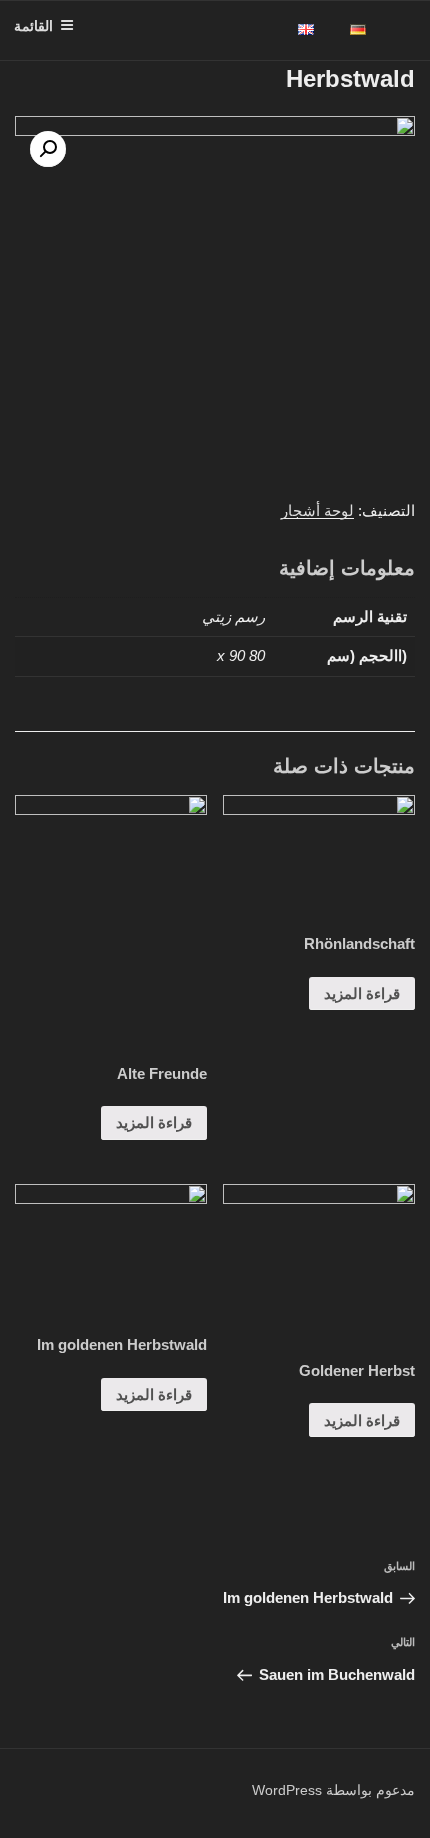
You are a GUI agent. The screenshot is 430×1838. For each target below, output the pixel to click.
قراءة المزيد (362, 993)
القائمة (33, 26)
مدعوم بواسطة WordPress (333, 1790)
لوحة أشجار (317, 510)
